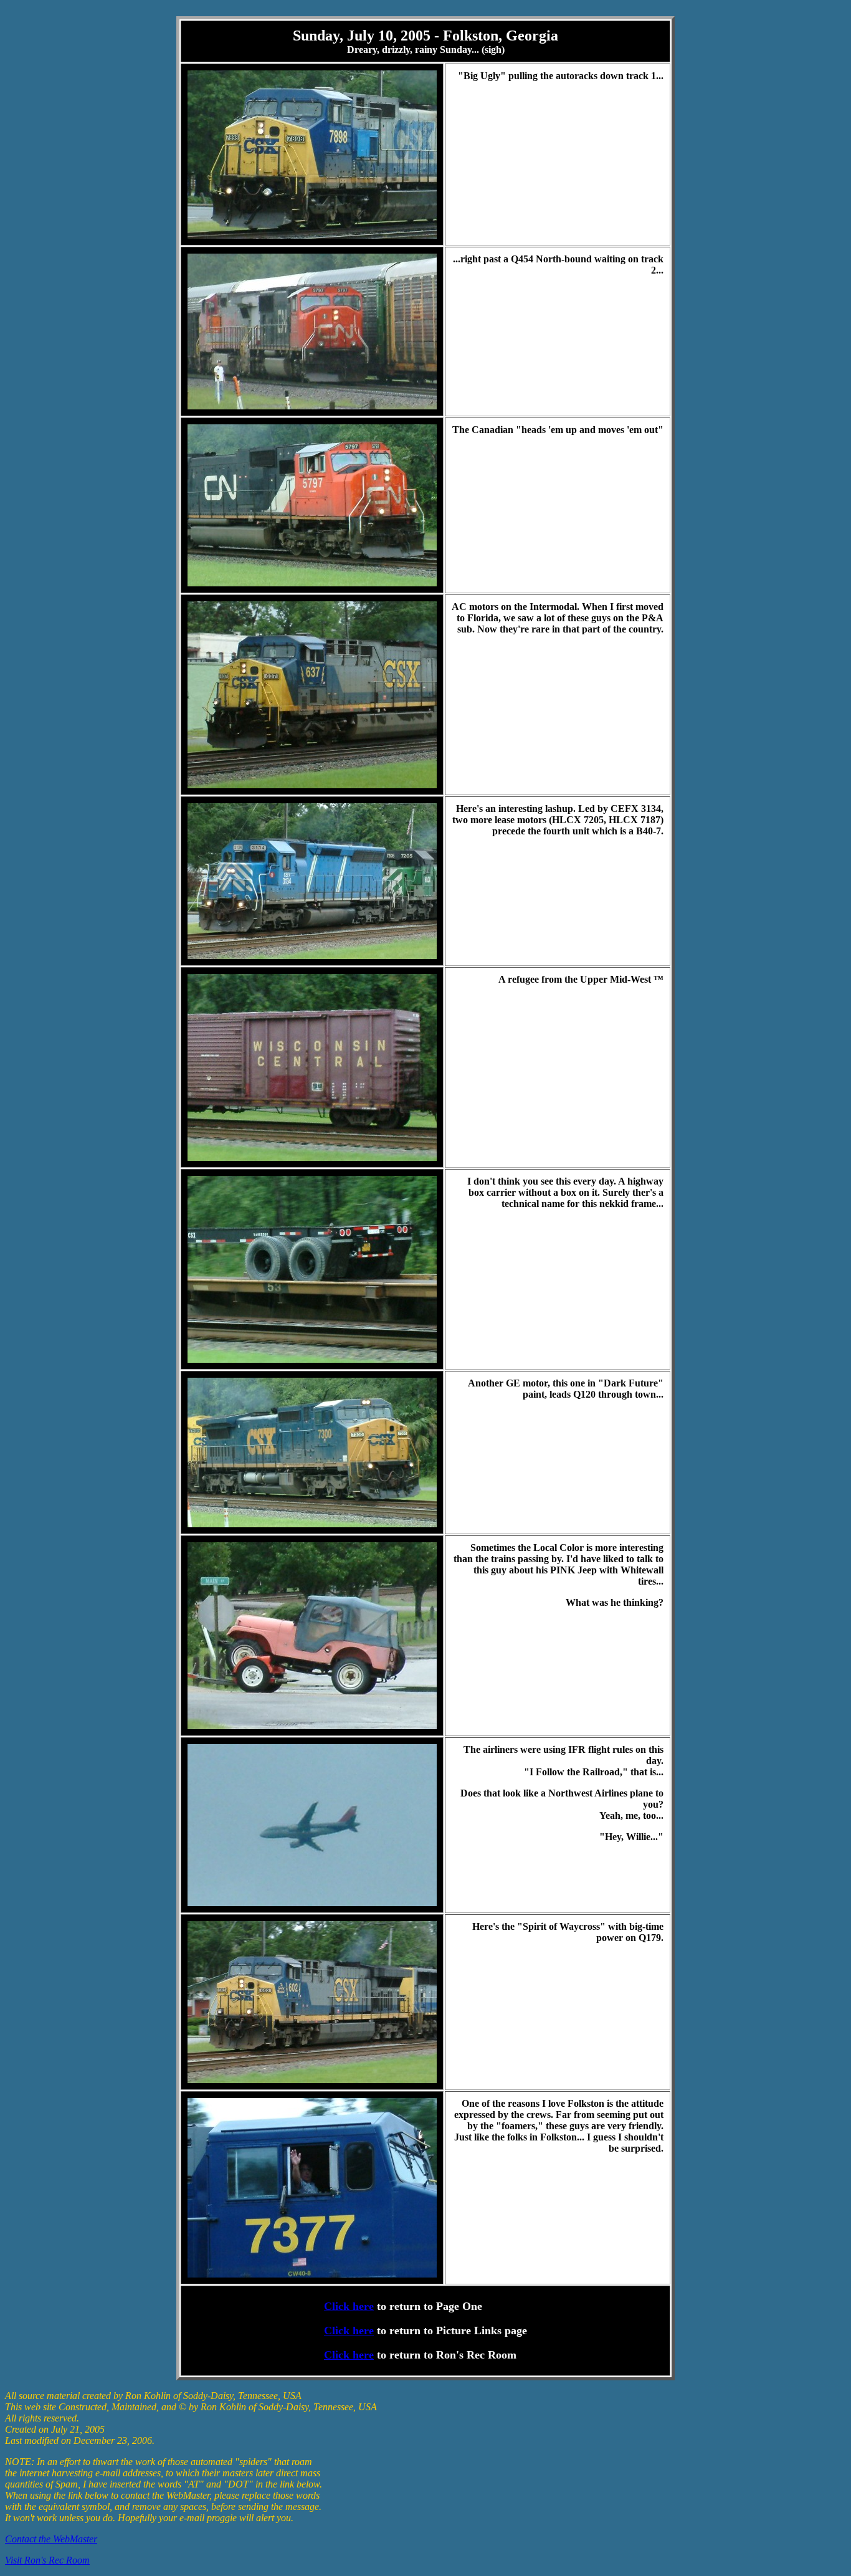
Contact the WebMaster (51, 2539)
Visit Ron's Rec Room (47, 2560)
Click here (349, 2306)
